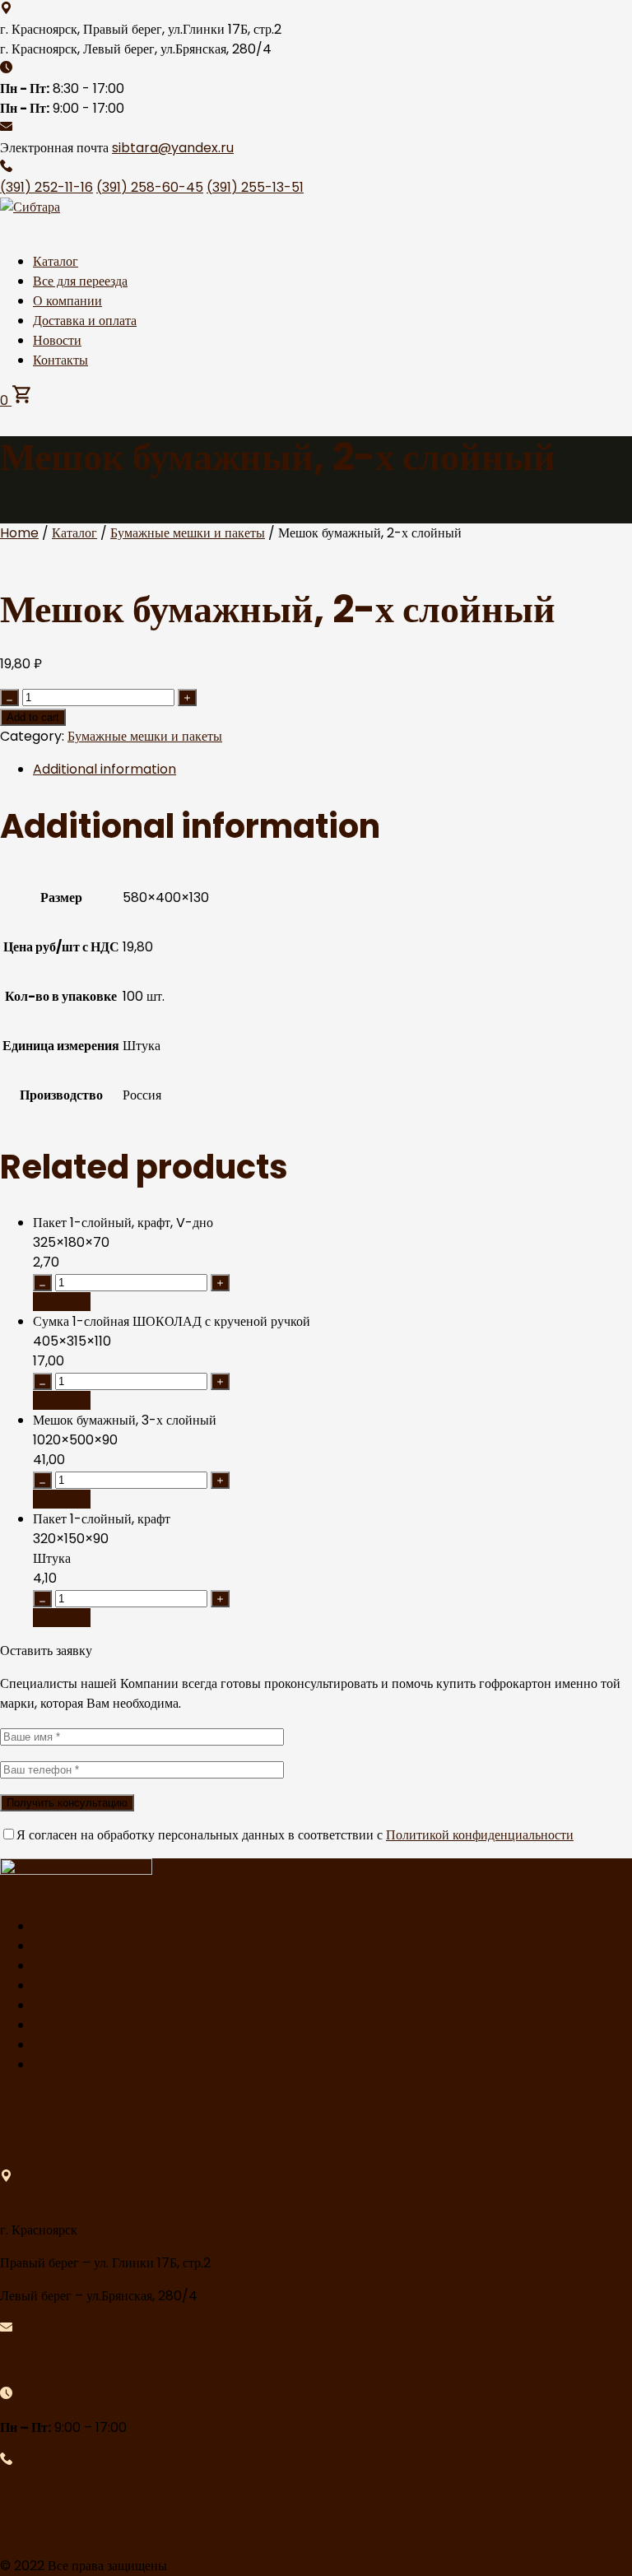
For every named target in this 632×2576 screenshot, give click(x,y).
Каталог (56, 261)
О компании (67, 301)
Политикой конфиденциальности (480, 1835)
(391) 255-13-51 (255, 187)
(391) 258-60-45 (150, 187)
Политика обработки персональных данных (157, 2045)
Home (19, 533)
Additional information (105, 769)
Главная (55, 1926)
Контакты (60, 360)
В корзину (62, 1302)
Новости (57, 340)
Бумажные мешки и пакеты (188, 533)
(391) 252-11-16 (46, 187)
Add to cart (33, 717)
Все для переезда (80, 281)
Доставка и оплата (85, 321)
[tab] (332, 770)
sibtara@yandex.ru (173, 148)
